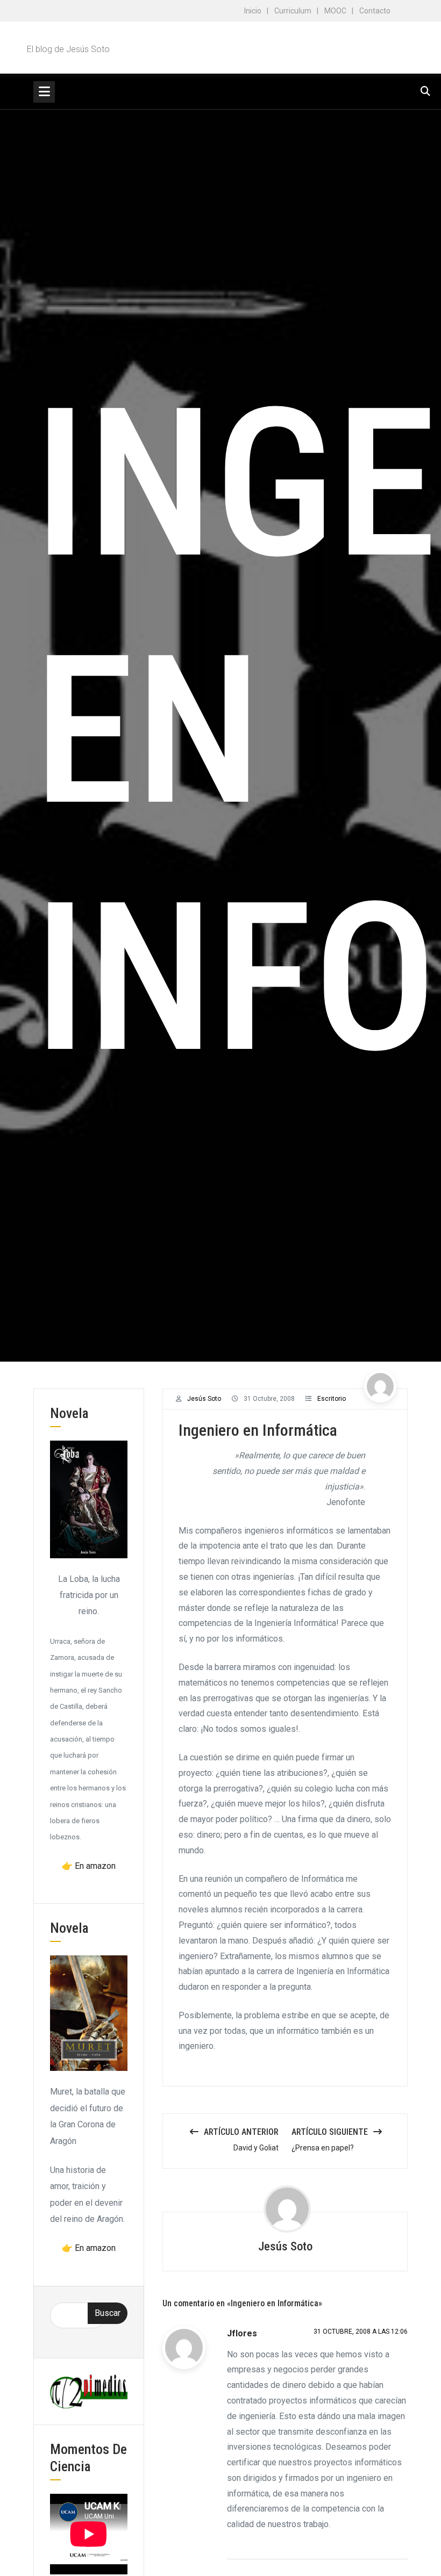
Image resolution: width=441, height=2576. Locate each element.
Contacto (375, 11)
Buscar (108, 2313)
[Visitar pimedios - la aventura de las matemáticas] (89, 2391)
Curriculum (293, 11)
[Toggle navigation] (44, 92)
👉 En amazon (89, 1866)
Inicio (253, 11)
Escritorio (332, 1399)
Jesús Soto (204, 1399)
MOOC (335, 11)
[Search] (425, 91)
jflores (242, 2333)
